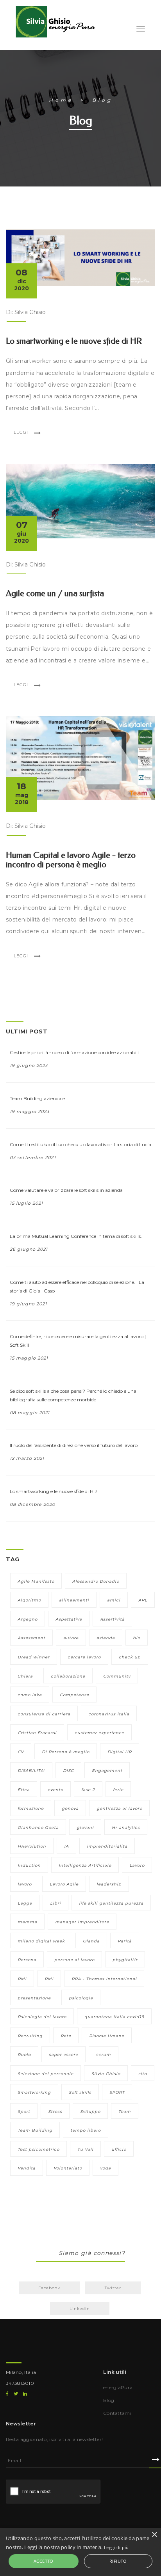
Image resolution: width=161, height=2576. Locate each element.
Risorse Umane (107, 2036)
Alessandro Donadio (96, 1581)
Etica (24, 1790)
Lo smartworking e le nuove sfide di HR (53, 1491)
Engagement (107, 1771)
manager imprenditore (82, 1922)
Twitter (113, 2288)
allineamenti (74, 1600)
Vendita (27, 2168)
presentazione (34, 1998)
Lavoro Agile (64, 1884)
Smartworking (34, 2092)
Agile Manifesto (36, 1581)
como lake (30, 1695)
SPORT (117, 2092)
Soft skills (80, 2092)
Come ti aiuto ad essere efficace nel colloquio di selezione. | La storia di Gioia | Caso (77, 1286)
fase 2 (88, 1790)
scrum (104, 2055)
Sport (24, 2112)
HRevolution (32, 1846)
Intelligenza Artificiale (85, 1865)
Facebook (49, 2288)
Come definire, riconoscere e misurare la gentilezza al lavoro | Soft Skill (78, 1341)
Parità (125, 1941)
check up (130, 1657)
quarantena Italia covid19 (114, 2017)
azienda (106, 1638)
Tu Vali (85, 2149)
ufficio (119, 2149)
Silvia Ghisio (106, 2074)
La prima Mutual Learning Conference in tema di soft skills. (76, 1236)
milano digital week (41, 1941)
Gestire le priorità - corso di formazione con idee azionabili (74, 1052)
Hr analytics (126, 1828)
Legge (25, 1903)
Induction (29, 1865)
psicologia (81, 1998)
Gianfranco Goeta (38, 1828)
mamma (27, 1922)
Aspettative (69, 1619)
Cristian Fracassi (37, 1733)
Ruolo (24, 2055)
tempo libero (86, 2130)
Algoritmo (29, 1600)
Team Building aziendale (37, 1098)
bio (137, 1638)
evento (55, 1790)
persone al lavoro (74, 1960)
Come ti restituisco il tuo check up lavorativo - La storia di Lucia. (81, 1144)
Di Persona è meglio (66, 1752)
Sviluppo (90, 2112)
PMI (22, 1979)
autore (71, 1638)
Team (125, 2112)
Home (61, 100)
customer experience (99, 1733)
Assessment (31, 1638)
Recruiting (30, 2036)
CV (21, 1752)
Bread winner (34, 1657)
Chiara (25, 1676)
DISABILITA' (31, 1771)
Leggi (21, 432)
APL (143, 1600)
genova (70, 1808)
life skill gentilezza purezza (111, 1903)
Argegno (28, 1619)
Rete (66, 2036)
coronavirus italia (109, 1714)
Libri (55, 1903)
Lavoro (137, 1865)
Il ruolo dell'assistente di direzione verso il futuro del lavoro (74, 1445)
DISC (68, 1771)
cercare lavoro (84, 1657)
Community (117, 1676)
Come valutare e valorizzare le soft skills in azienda (66, 1190)
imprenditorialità (107, 1846)
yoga (106, 2168)
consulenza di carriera (44, 1714)
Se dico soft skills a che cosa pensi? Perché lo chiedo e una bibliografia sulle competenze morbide (73, 1395)
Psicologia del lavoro (42, 2017)
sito (143, 2074)
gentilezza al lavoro (119, 1808)
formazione (31, 1808)
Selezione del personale (46, 2074)
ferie (118, 1790)
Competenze (74, 1695)
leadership (109, 1884)
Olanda (91, 1941)
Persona (27, 1960)
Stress (55, 2112)
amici (114, 1600)
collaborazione (68, 1676)
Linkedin (80, 2309)
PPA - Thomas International (104, 1979)
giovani (85, 1828)
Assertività (112, 1619)
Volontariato (68, 2168)
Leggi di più (116, 2547)
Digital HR (120, 1752)
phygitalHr (125, 1960)
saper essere (64, 2055)
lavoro (25, 1884)
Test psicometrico (38, 2149)
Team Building (35, 2130)
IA (66, 1846)
